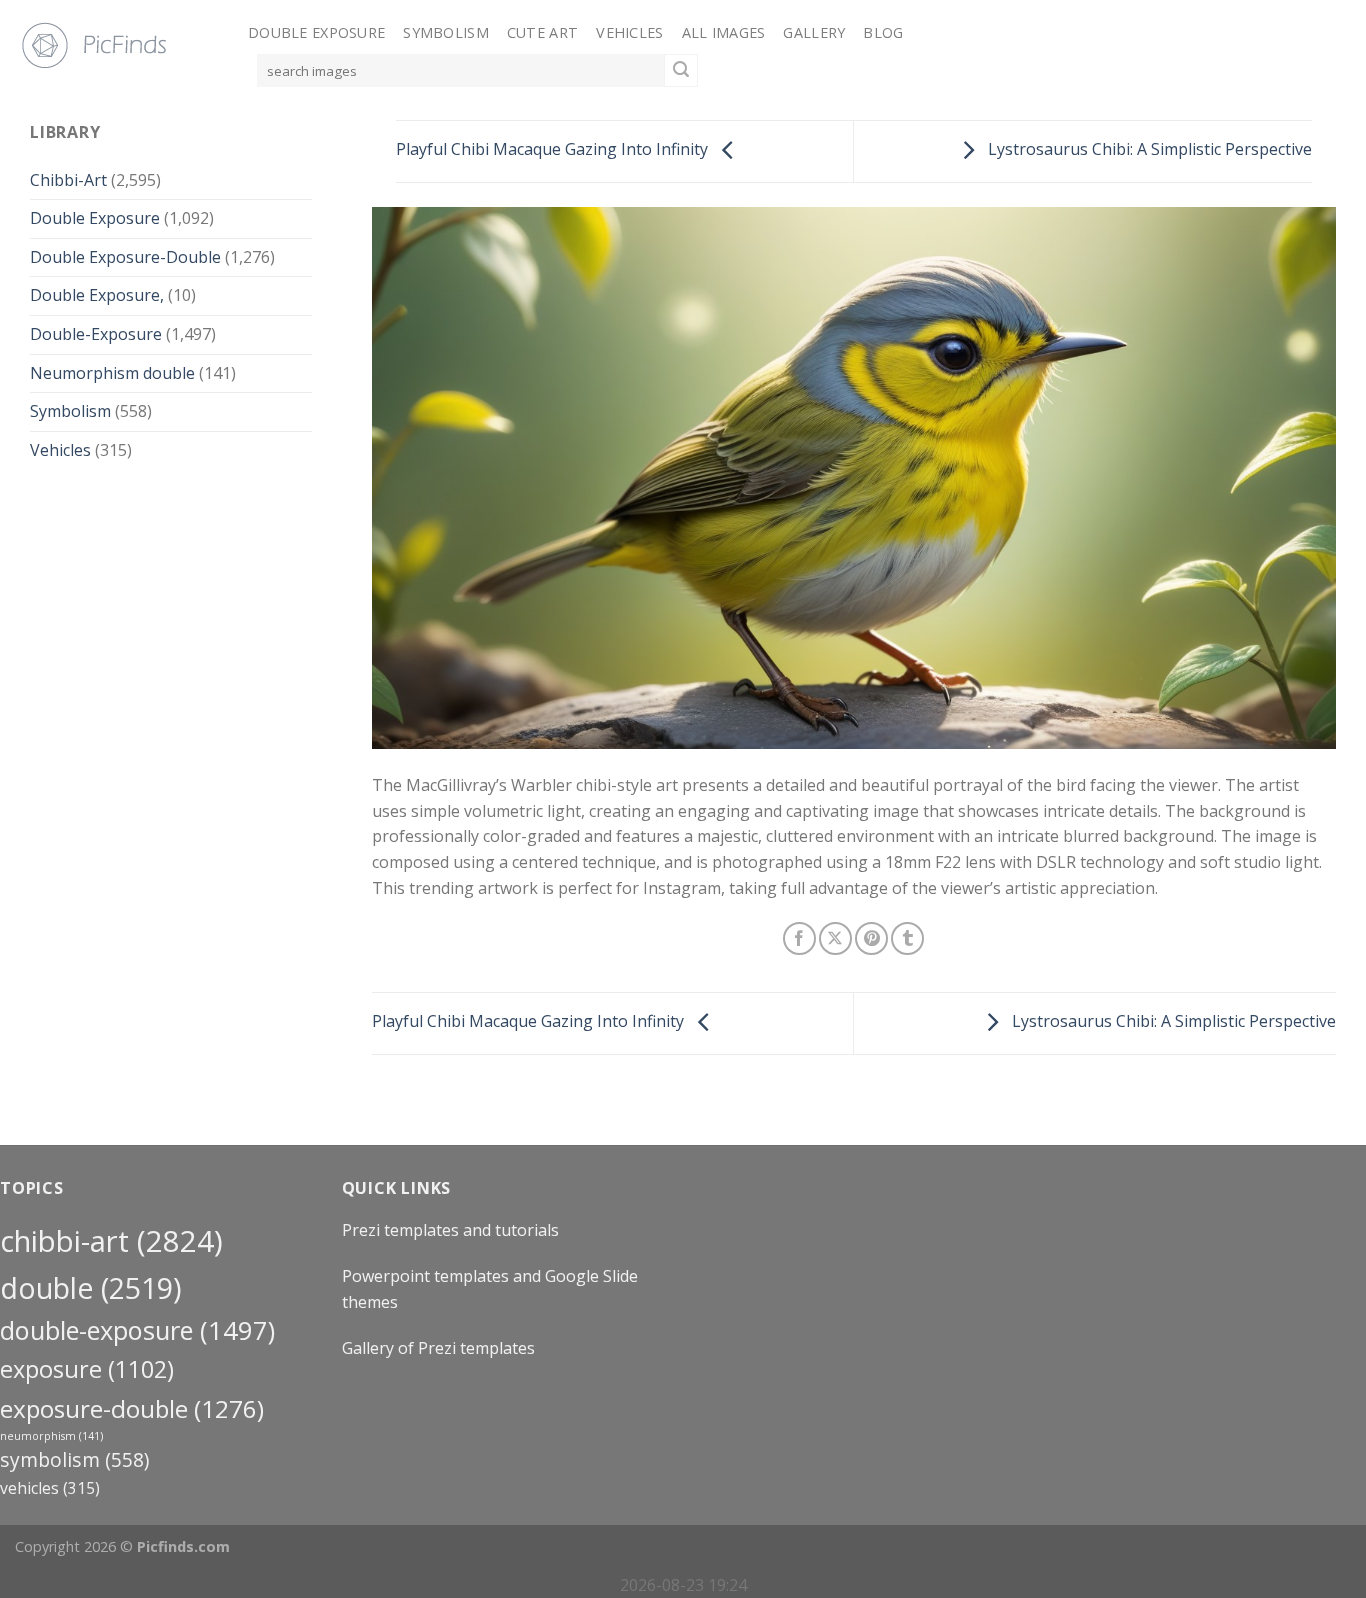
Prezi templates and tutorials (450, 1230)
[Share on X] (835, 938)
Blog (883, 32)
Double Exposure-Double (125, 257)
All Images (724, 32)
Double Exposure (316, 32)
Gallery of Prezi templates (438, 1348)
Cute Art (542, 32)
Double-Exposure (96, 334)
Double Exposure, (97, 295)
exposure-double (132, 1408)
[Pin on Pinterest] (871, 938)
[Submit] (681, 71)
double (91, 1287)
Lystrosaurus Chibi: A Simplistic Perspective (1148, 150)
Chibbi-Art (68, 180)
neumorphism (51, 1436)
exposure (87, 1369)
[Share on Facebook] (799, 938)
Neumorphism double (112, 373)
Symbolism (446, 32)
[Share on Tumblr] (907, 938)
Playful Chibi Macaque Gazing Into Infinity (554, 150)
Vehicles (629, 32)
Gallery (814, 32)
